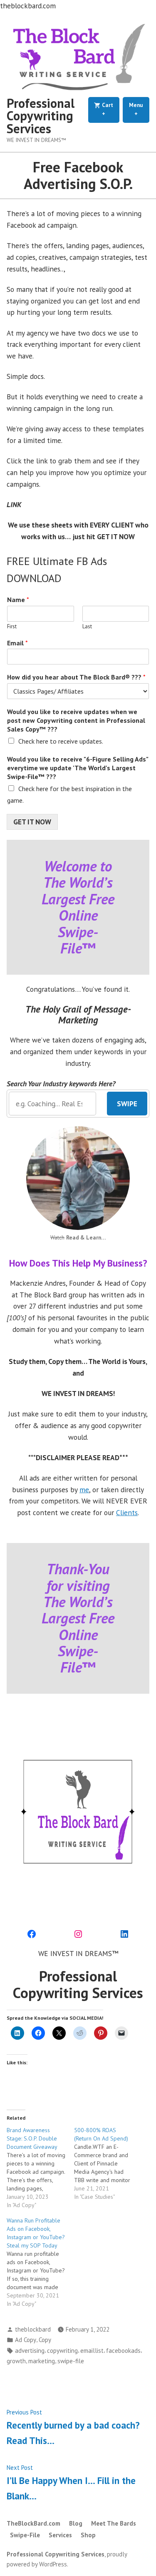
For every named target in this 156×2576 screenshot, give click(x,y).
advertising (30, 2351)
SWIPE (127, 1104)
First (12, 627)
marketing (42, 2361)
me (84, 1490)
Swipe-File (25, 2535)
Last (87, 627)
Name (18, 600)
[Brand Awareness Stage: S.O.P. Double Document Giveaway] (40, 2168)
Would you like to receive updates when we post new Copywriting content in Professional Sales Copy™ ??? (76, 720)
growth (16, 2361)
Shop (88, 2535)
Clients (127, 1512)
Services (60, 2535)
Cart (110, 109)
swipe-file (71, 2361)
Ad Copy (26, 2340)
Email (17, 643)
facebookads (123, 2351)
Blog (76, 2523)
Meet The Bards (114, 2523)
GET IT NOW (32, 822)
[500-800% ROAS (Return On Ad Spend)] (108, 2163)
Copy (45, 2340)
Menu (139, 109)
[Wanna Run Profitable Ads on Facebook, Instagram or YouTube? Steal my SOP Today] (40, 2262)
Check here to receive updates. (61, 741)
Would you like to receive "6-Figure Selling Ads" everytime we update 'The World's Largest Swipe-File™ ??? (78, 768)
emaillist (92, 2351)
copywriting (62, 2351)
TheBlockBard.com (33, 2523)
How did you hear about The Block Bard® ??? (76, 677)
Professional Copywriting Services (41, 116)
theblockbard (33, 2329)
